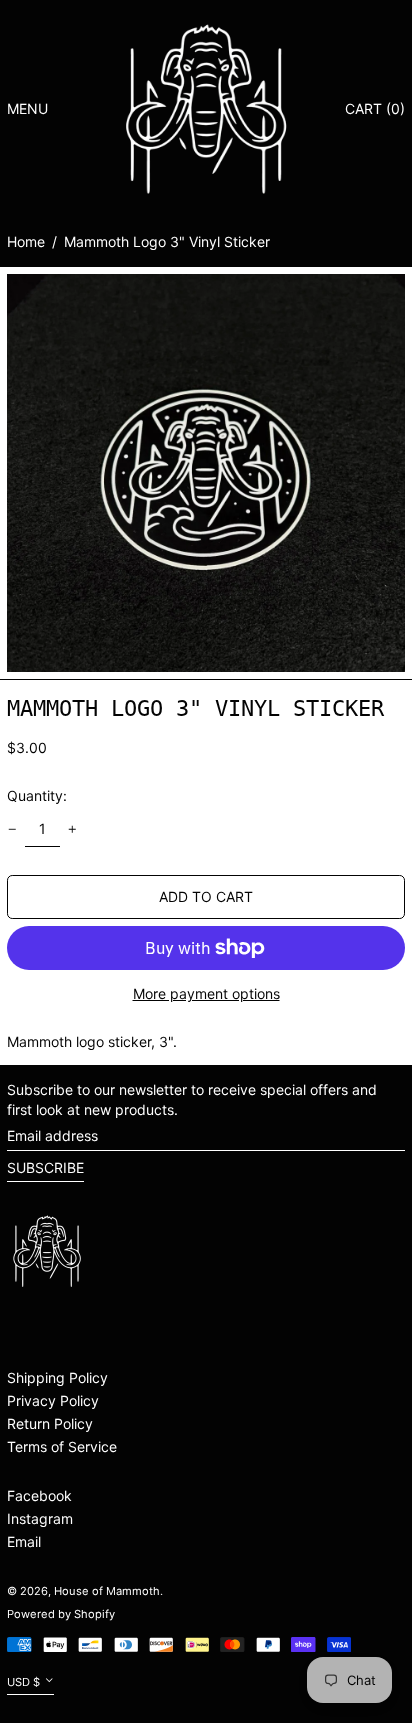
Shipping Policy (57, 1377)
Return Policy (50, 1423)
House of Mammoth (107, 1591)
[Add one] (72, 829)
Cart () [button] (375, 108)
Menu (27, 108)
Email (24, 1541)
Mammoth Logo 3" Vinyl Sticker (167, 241)
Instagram (40, 1518)
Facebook (39, 1495)
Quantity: (37, 795)
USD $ (23, 1682)
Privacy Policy (53, 1400)
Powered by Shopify (61, 1614)
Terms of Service (62, 1446)
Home (26, 241)
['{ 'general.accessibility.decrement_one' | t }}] (12, 829)
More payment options (206, 993)
